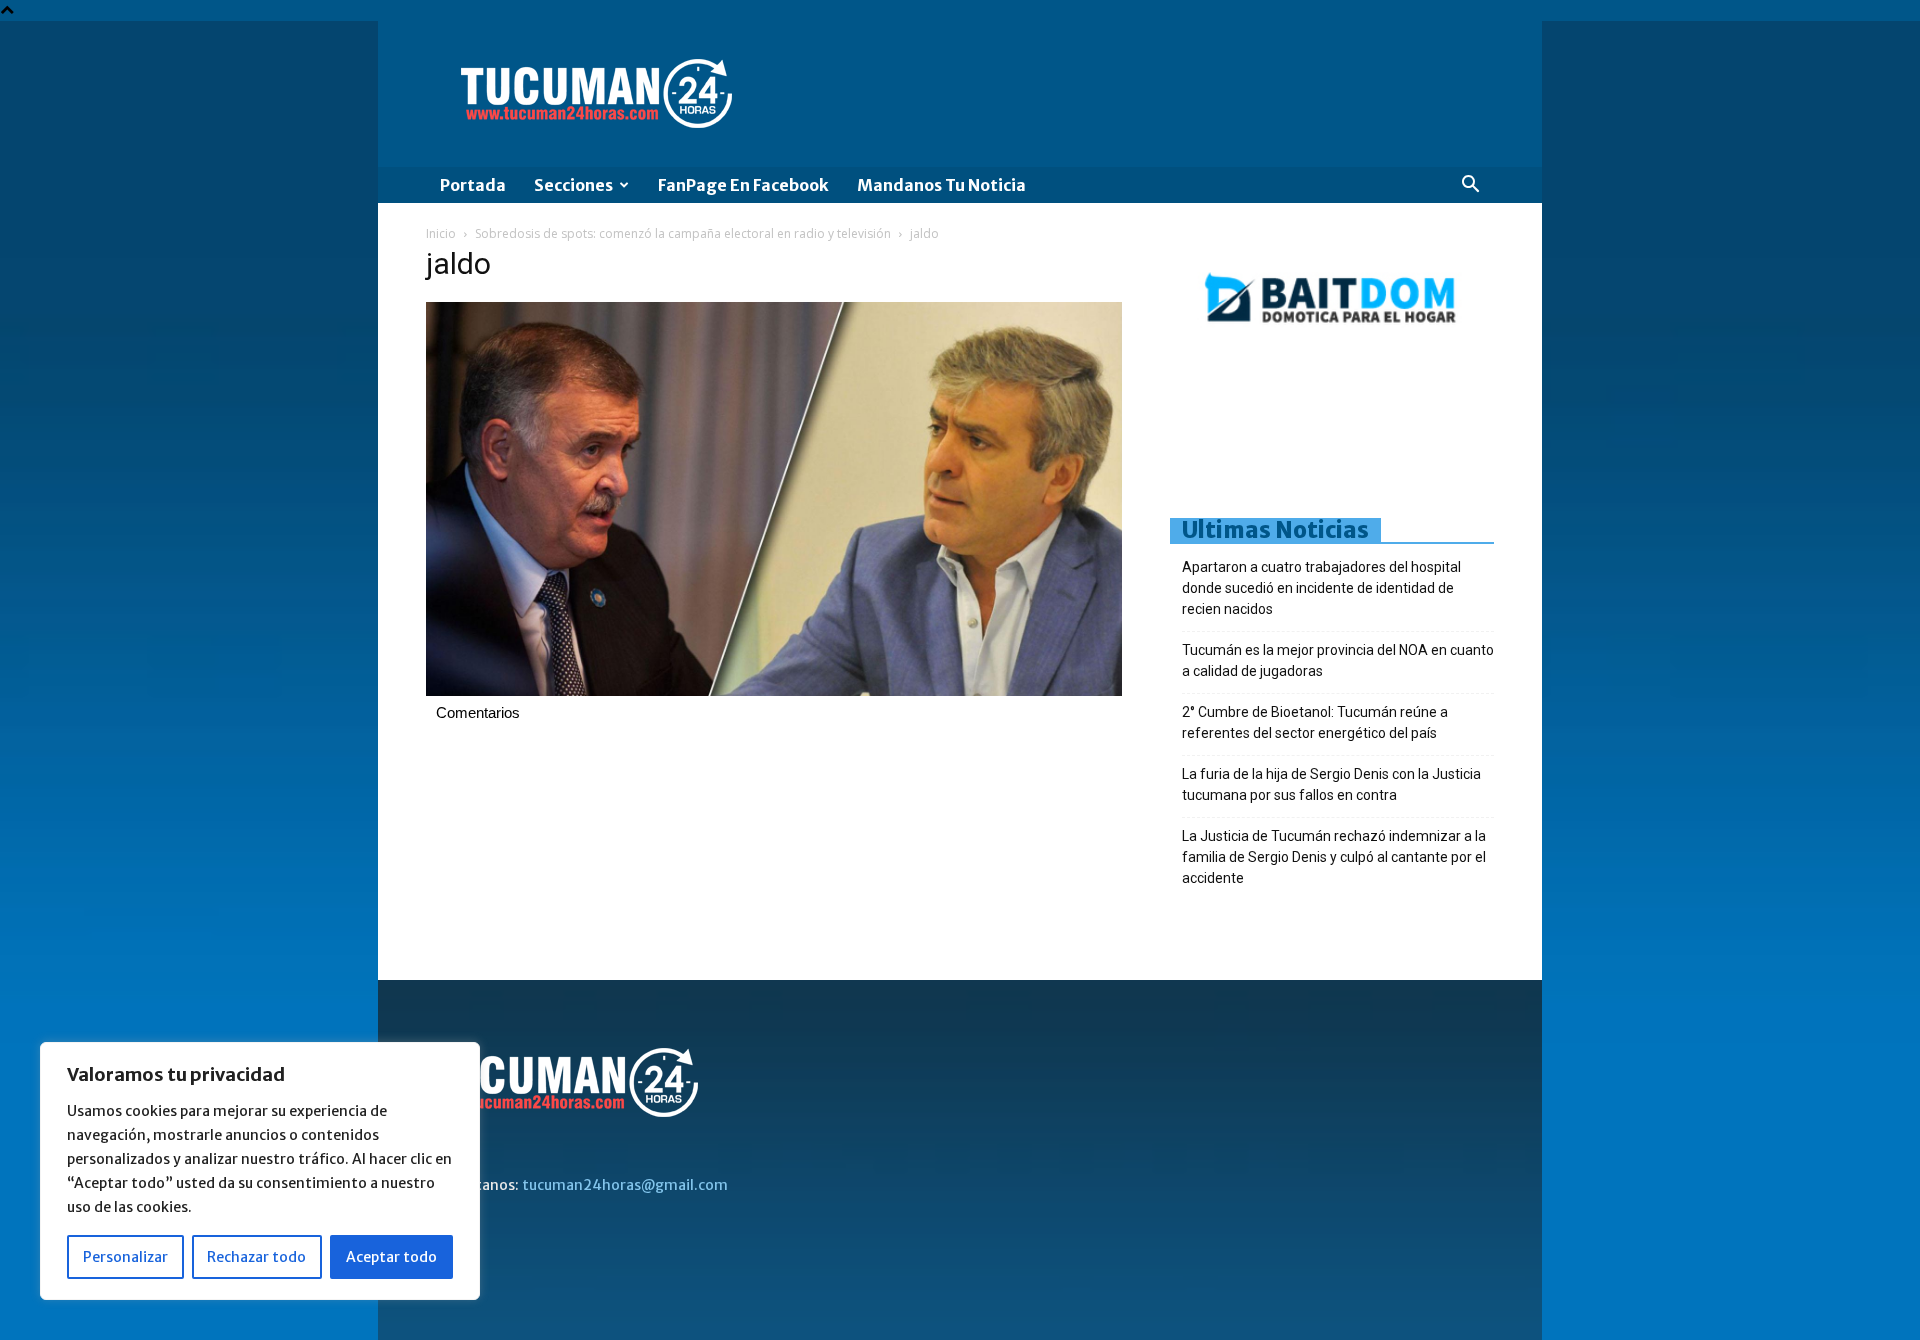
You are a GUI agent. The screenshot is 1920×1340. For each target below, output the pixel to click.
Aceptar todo (391, 1257)
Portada (473, 185)
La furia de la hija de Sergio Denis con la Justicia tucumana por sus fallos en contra (1331, 784)
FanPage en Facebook (743, 185)
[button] (1470, 186)
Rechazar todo (256, 1257)
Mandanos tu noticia (941, 185)
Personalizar (125, 1257)
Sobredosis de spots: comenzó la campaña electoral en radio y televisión (683, 233)
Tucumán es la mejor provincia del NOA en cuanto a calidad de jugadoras (1338, 660)
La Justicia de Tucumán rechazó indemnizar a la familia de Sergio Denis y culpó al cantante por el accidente (1334, 857)
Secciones (573, 185)
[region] (260, 1171)
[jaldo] (774, 691)
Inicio (441, 233)
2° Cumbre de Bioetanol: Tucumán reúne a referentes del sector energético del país (1315, 722)
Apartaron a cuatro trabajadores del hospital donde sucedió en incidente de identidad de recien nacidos (1321, 588)
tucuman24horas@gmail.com (625, 1185)
